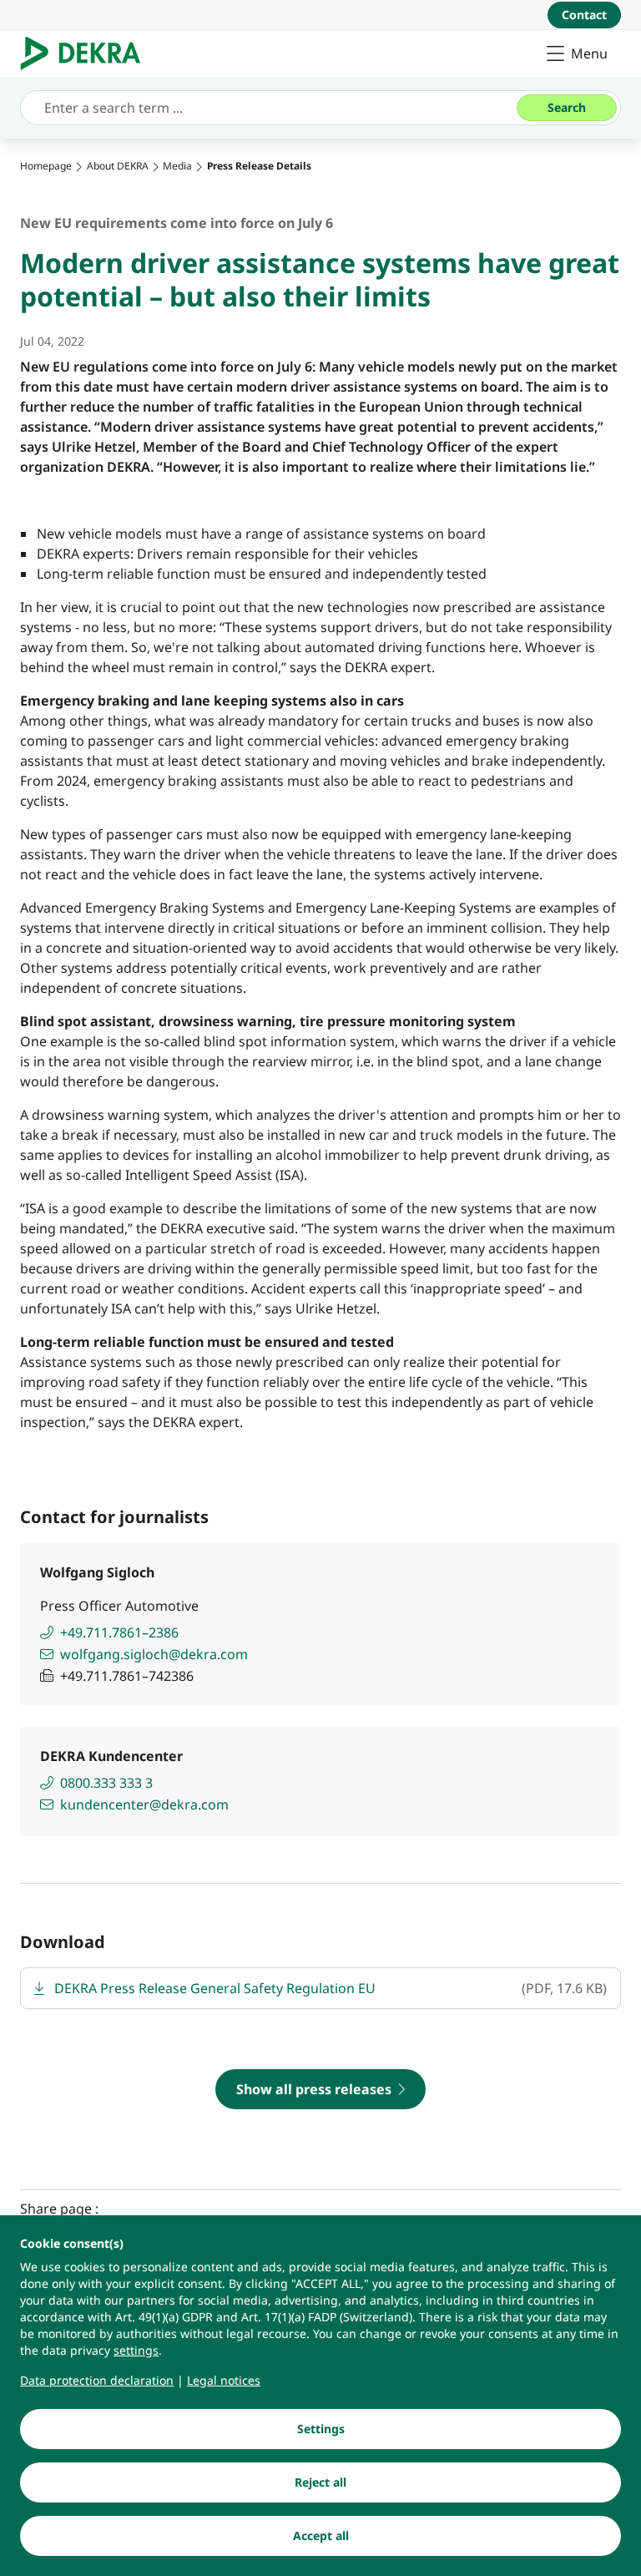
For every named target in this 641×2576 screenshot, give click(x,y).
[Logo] (87, 53)
